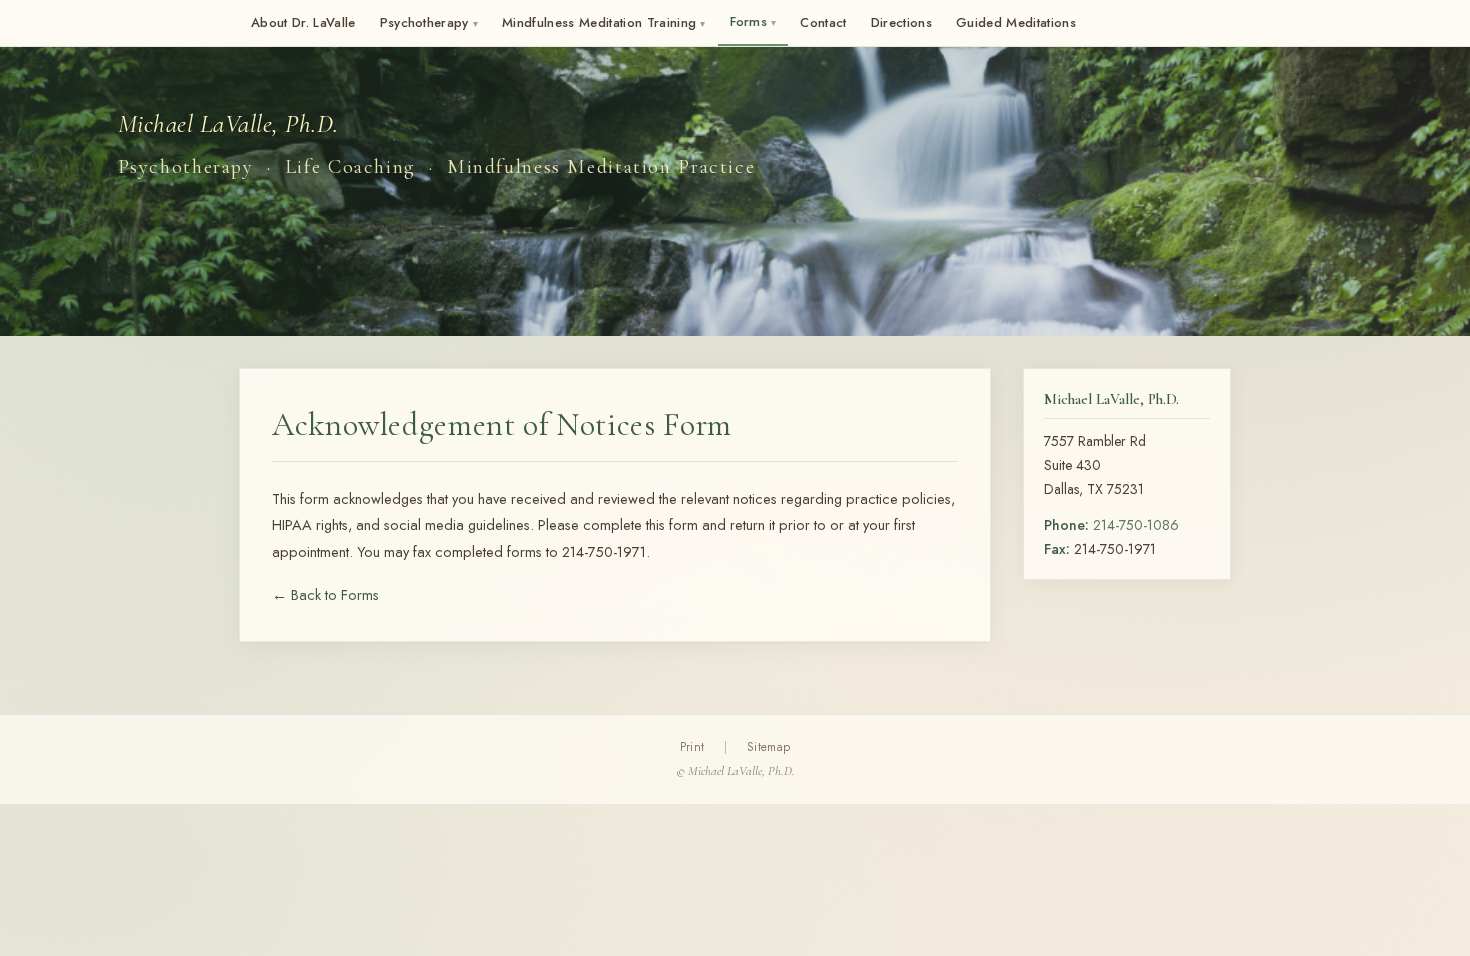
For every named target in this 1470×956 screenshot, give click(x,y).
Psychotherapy (429, 22)
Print (692, 747)
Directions (901, 22)
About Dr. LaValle (303, 22)
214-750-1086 (1136, 525)
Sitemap (768, 747)
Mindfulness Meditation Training (603, 22)
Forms (753, 21)
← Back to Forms (325, 594)
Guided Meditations (1016, 22)
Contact (823, 22)
